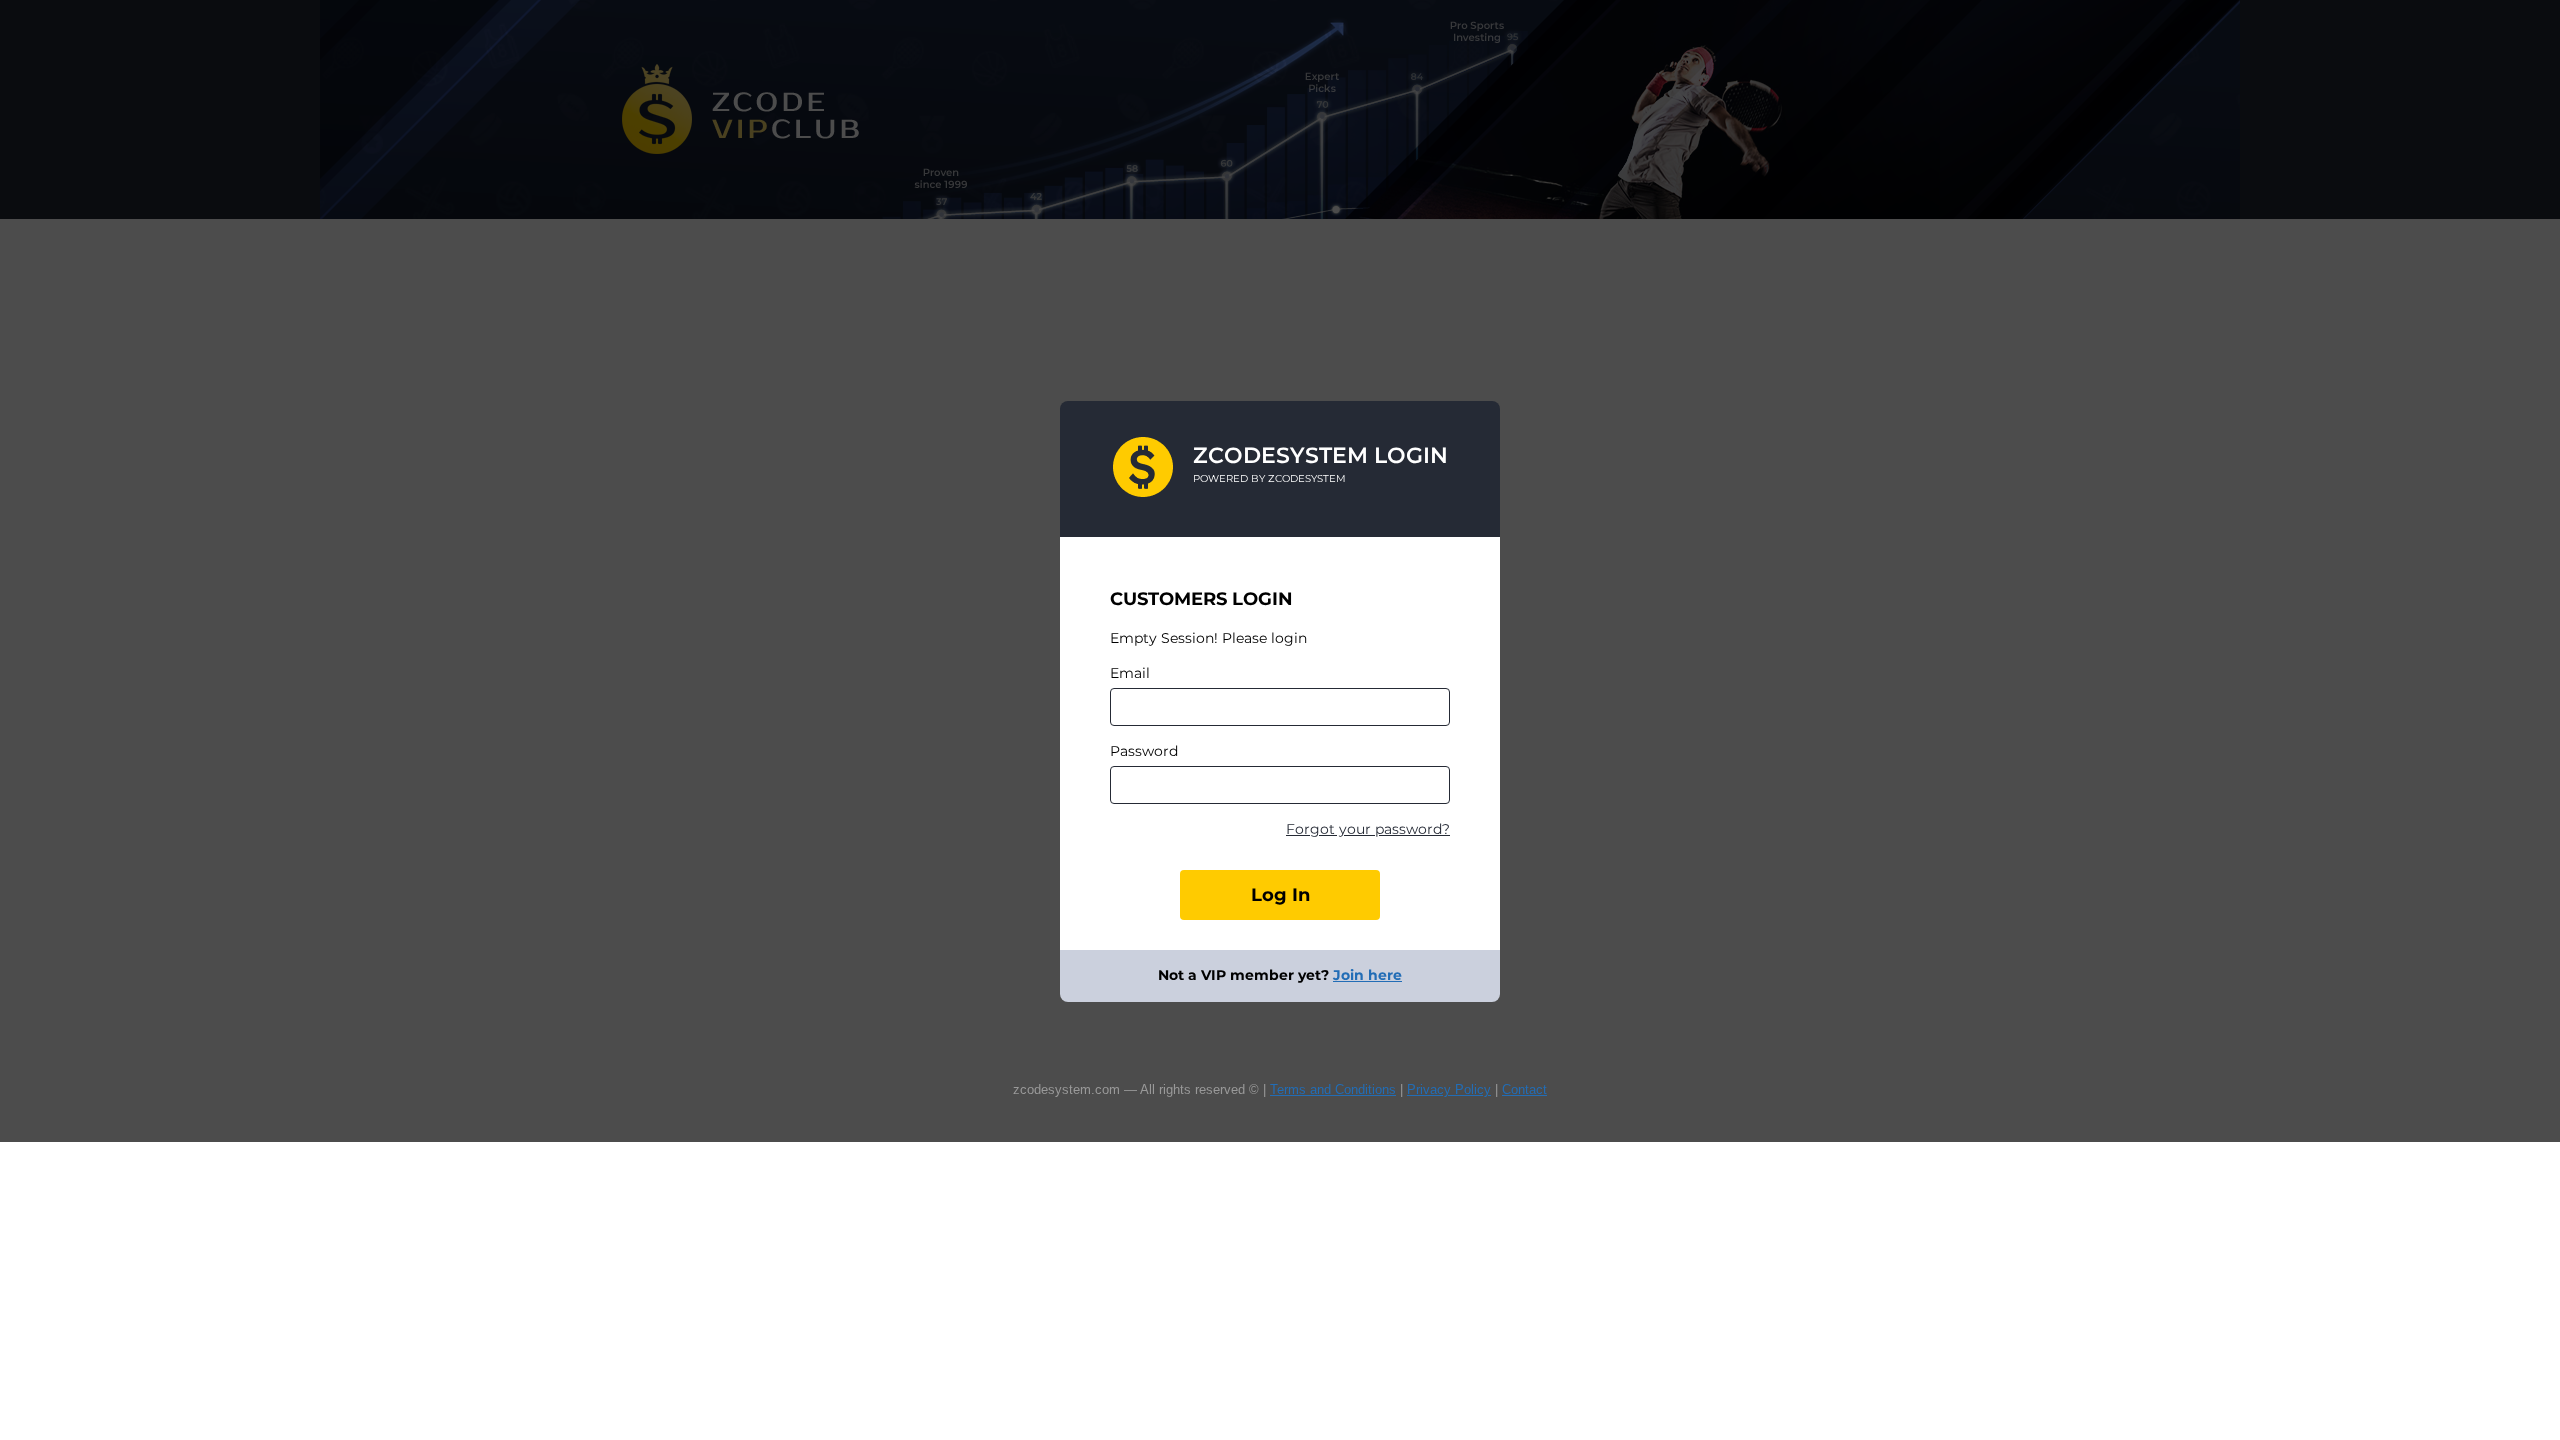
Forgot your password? (1368, 829)
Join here (1367, 975)
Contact (1524, 1089)
